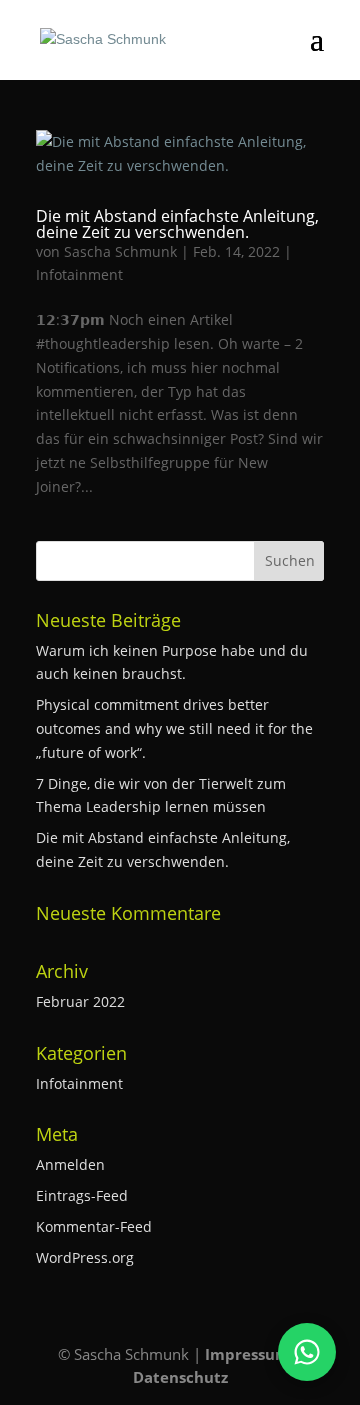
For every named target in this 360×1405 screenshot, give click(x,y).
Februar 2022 (80, 1001)
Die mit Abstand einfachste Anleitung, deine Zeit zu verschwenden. (177, 224)
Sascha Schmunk (120, 251)
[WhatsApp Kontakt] (307, 1352)
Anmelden (70, 1164)
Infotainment (79, 274)
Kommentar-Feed (94, 1226)
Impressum (247, 1354)
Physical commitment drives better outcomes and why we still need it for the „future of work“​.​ (174, 728)
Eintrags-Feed (82, 1195)
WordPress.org (85, 1257)
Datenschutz (180, 1377)
